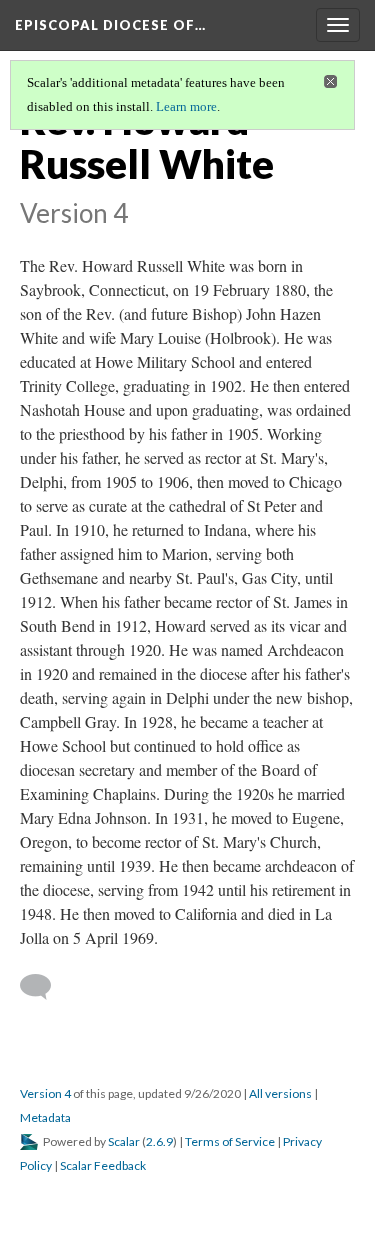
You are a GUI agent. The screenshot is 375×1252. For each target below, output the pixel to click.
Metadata (45, 1117)
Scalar (124, 1141)
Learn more (186, 106)
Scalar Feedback (103, 1165)
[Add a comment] (44, 987)
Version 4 (45, 1093)
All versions (280, 1093)
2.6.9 (159, 1141)
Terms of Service (230, 1141)
